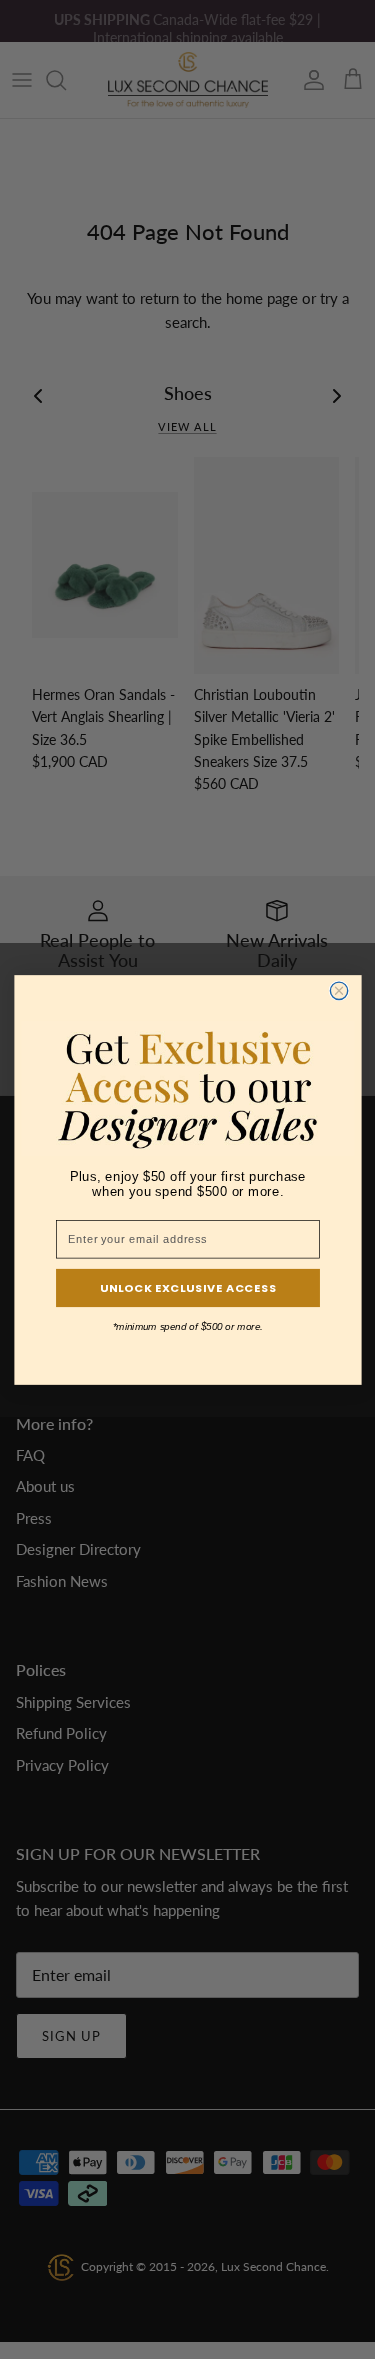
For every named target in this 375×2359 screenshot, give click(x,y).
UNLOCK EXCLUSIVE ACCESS (187, 1287)
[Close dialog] (338, 990)
